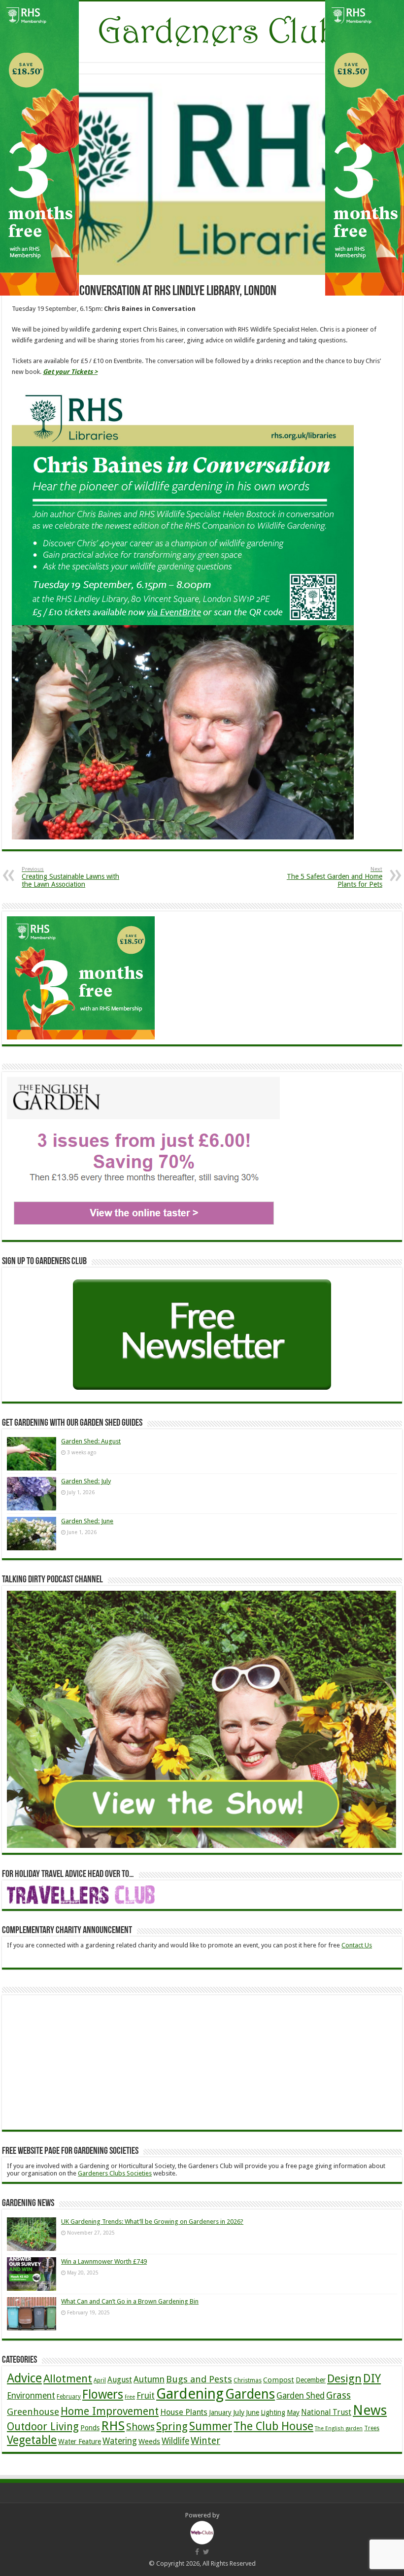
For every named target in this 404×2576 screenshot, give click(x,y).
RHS (113, 2426)
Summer (211, 2426)
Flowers (103, 2394)
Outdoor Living (43, 2426)
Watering (120, 2441)
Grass (338, 2395)
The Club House (273, 2426)
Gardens (250, 2394)
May (293, 2412)
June (252, 2412)
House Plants (184, 2412)
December (311, 2380)
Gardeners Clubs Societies (115, 2173)
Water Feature (80, 2442)
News (370, 2410)
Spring (172, 2426)
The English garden (339, 2428)
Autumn (149, 2379)
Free (130, 2397)
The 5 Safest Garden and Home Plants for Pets (335, 877)
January (220, 2412)
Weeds (149, 2442)
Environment (31, 2396)
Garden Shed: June (87, 1521)
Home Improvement (110, 2411)
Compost (279, 2380)
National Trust (326, 2412)
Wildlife (175, 2441)
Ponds (90, 2428)
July (239, 2412)
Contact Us (357, 1945)
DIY (372, 2378)
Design (344, 2378)
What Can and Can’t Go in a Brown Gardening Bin (130, 2301)
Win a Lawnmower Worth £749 (104, 2261)
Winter (205, 2441)
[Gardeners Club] (202, 30)
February (69, 2397)
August (120, 2380)
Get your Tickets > (70, 372)
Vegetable (32, 2440)
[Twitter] (206, 2552)
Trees (372, 2428)
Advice (24, 2378)
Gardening (190, 2394)
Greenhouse (33, 2412)
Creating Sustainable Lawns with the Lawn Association (70, 877)
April (100, 2380)
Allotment (68, 2378)
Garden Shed (301, 2396)
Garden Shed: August (91, 1441)
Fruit (146, 2396)
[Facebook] (197, 2552)
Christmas (248, 2380)
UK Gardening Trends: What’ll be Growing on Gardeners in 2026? (152, 2222)
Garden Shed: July (86, 1481)
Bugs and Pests (199, 2379)
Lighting (273, 2412)
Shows (140, 2427)
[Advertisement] (81, 2062)
